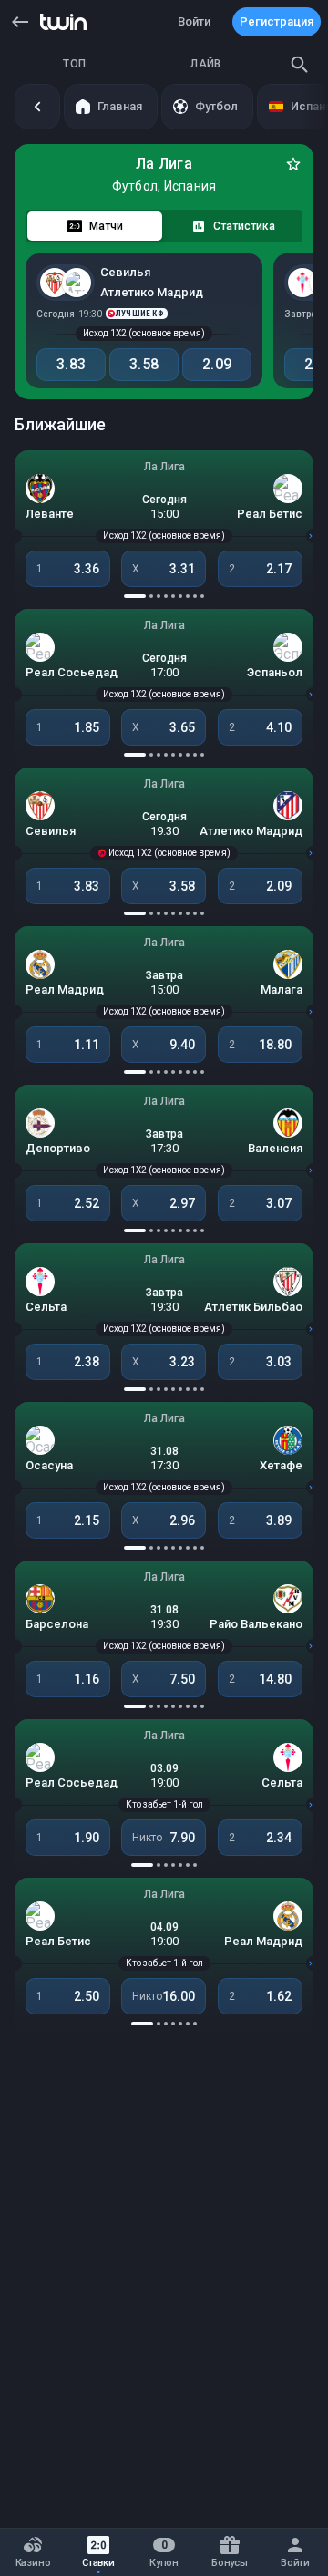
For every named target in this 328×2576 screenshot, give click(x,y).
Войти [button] (194, 21)
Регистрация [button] (277, 21)
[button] (20, 22)
